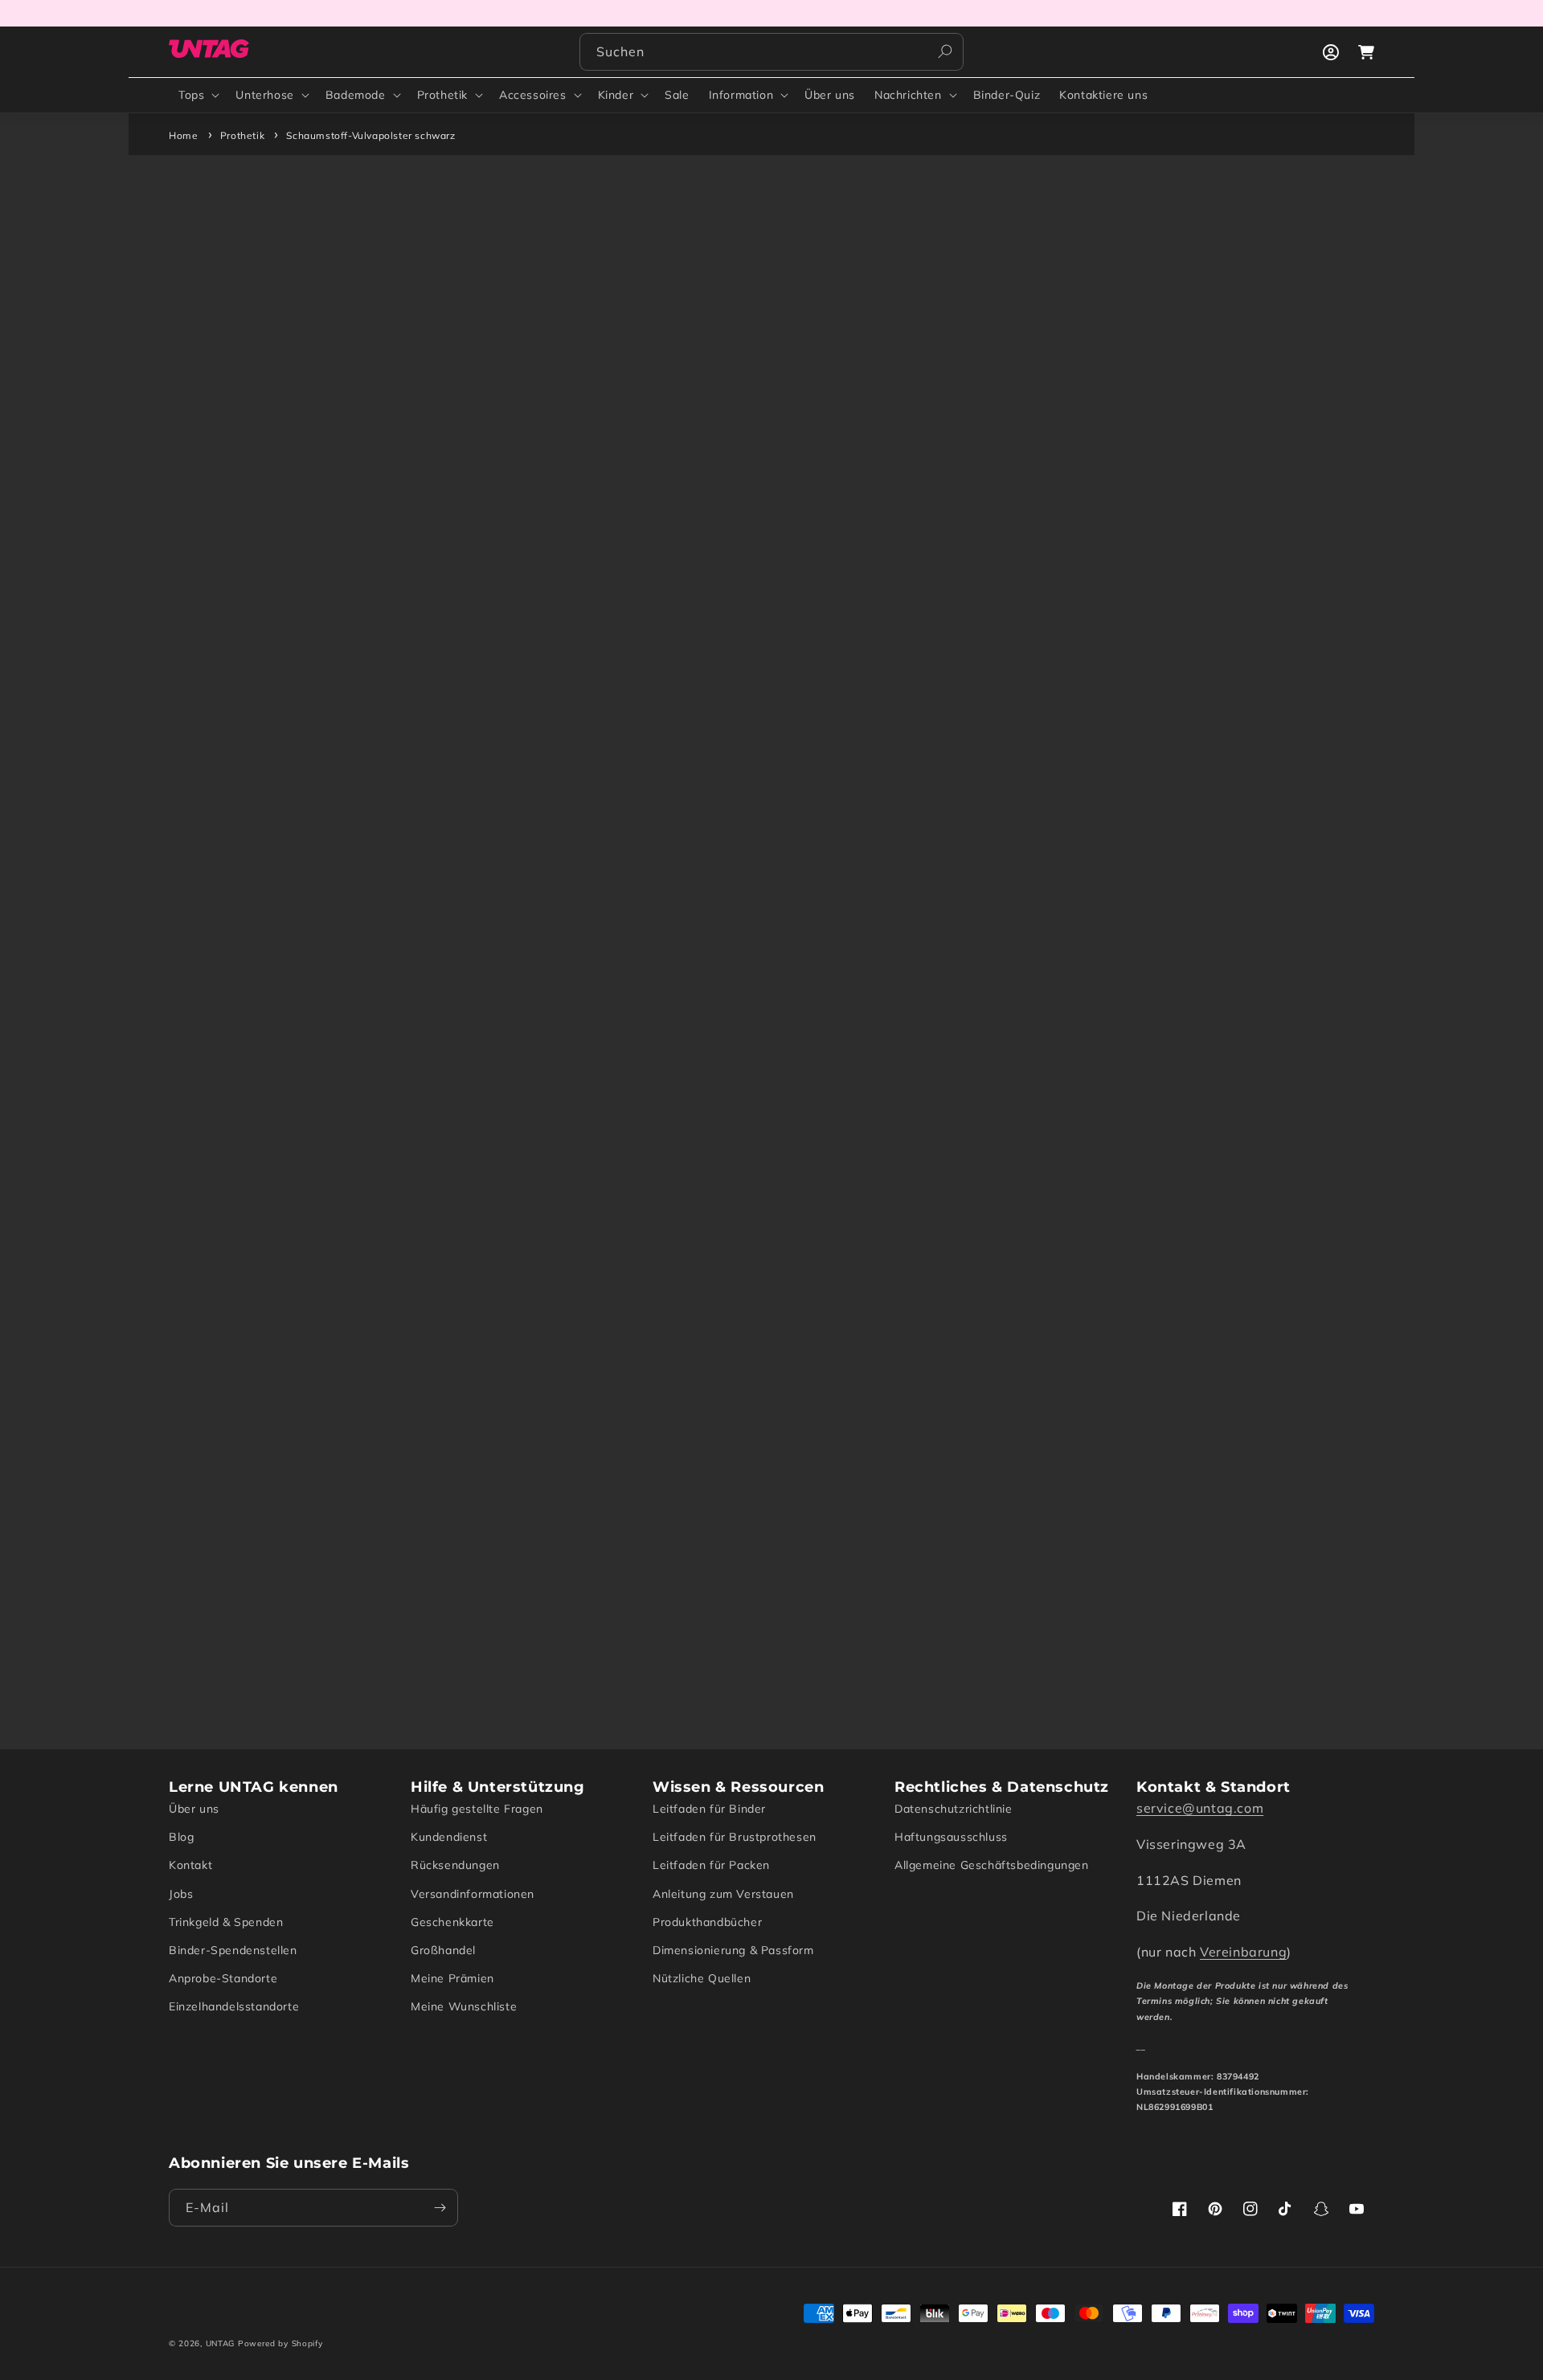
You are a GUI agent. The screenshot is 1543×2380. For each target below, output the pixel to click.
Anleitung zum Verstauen (723, 1894)
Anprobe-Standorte (223, 1978)
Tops (191, 95)
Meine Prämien (452, 1978)
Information (741, 95)
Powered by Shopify (280, 2343)
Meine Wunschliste (464, 2006)
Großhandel (443, 1950)
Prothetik (442, 95)
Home (183, 135)
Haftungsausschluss (951, 1837)
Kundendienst (449, 1837)
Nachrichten (908, 95)
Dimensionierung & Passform (733, 1950)
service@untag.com (1200, 1808)
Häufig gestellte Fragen (477, 1809)
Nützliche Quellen (702, 1978)
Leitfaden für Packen (711, 1865)
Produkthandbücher (707, 1922)
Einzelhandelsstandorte (234, 2006)
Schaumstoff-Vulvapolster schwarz (370, 135)
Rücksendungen (455, 1865)
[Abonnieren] (440, 2208)
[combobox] (771, 52)
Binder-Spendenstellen (233, 1950)
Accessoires (533, 95)
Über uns (194, 1809)
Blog (181, 1837)
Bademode (356, 95)
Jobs (181, 1894)
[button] (197, 95)
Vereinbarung (1243, 1952)
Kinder (616, 95)
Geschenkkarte (452, 1922)
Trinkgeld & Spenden (226, 1922)
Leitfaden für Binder (709, 1809)
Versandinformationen (473, 1894)
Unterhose (264, 95)
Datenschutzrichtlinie (954, 1809)
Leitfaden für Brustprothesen (735, 1837)
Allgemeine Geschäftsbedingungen (992, 1865)
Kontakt (190, 1865)
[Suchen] (945, 51)
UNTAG (221, 2343)
